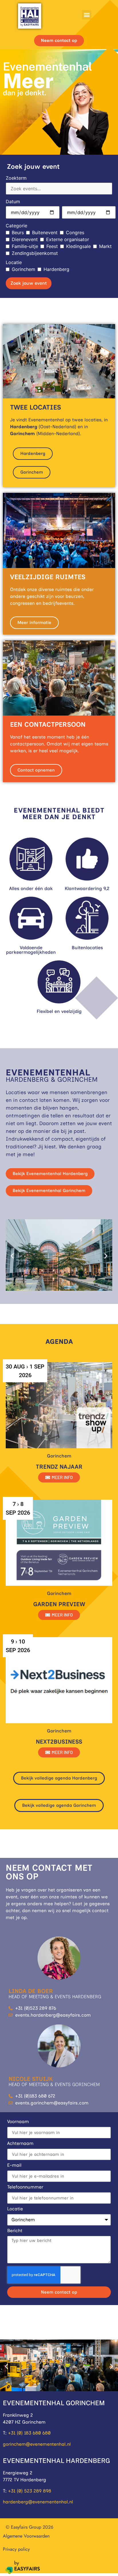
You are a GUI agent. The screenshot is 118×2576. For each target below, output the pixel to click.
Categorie (16, 226)
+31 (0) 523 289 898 (30, 2491)
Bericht (15, 2231)
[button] (87, 15)
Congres (75, 232)
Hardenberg (56, 269)
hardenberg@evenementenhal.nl (38, 2502)
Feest (52, 246)
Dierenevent (25, 239)
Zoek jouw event (29, 283)
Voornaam (18, 2122)
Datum (13, 201)
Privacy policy (16, 2549)
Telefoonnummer (25, 2187)
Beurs (18, 232)
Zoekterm (16, 178)
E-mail (14, 2165)
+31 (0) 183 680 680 (29, 2433)
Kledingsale (78, 246)
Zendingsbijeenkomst (35, 253)
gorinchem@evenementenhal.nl (37, 2444)
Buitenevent (45, 232)
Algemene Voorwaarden (26, 2536)
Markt (105, 246)
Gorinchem (23, 269)
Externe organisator (68, 239)
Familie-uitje (25, 246)
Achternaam (20, 2144)
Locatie (14, 262)
